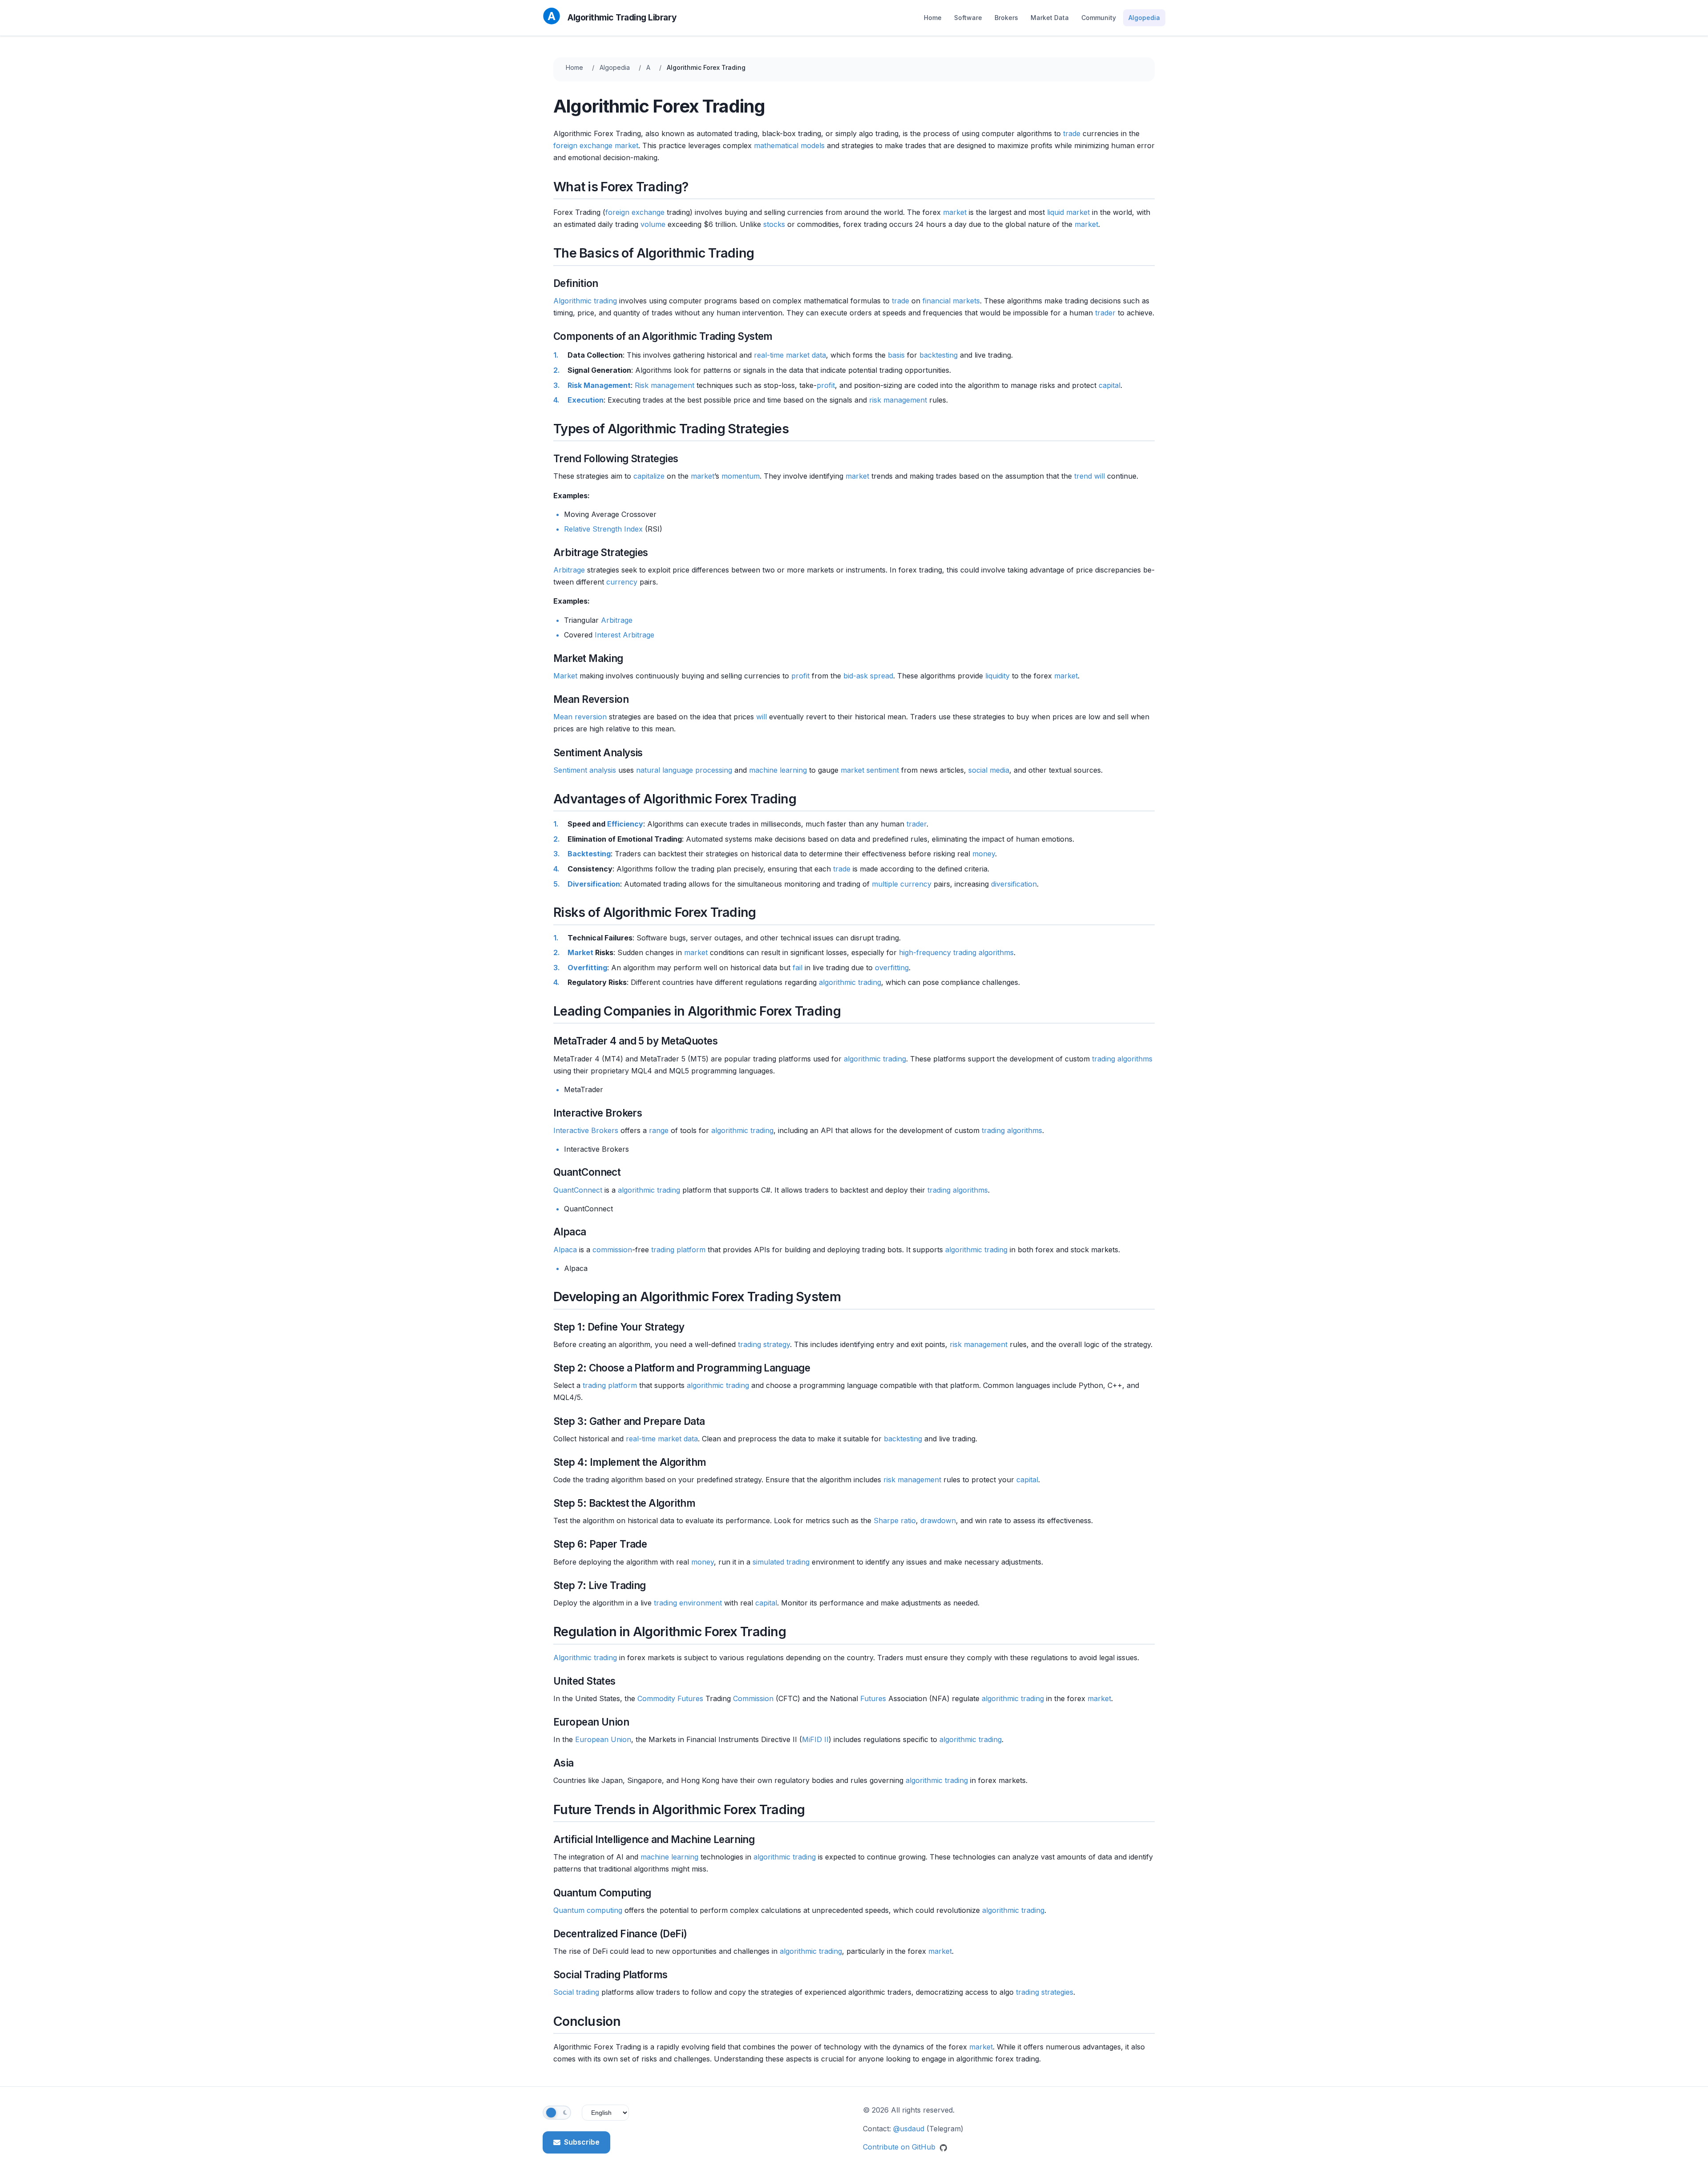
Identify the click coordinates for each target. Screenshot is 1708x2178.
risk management (898, 400)
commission (612, 1250)
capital (1110, 385)
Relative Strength (593, 529)
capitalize (649, 476)
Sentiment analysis (585, 770)
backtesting (939, 355)
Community (1099, 18)
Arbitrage (569, 570)
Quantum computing (588, 1910)
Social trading (576, 1992)
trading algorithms (1122, 1059)
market (626, 145)
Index (633, 529)
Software (968, 18)
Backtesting (589, 854)
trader (1105, 313)
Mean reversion (580, 717)
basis (896, 355)
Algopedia (1144, 18)
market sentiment (870, 770)
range (659, 1130)
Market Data (1050, 18)
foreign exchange (583, 145)
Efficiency (625, 824)
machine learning (778, 770)
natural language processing (684, 770)
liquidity (997, 676)
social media (989, 770)
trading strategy (764, 1344)
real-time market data (790, 355)
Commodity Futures (670, 1698)
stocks (774, 224)
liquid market (1068, 212)
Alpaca (565, 1250)
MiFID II (815, 1739)
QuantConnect (578, 1190)
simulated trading (781, 1562)
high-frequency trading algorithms (956, 952)
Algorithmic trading (585, 301)
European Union (603, 1739)
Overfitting (587, 968)
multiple (885, 884)
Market (565, 676)
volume (653, 224)
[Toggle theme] (557, 2113)
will (1100, 476)
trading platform (678, 1250)
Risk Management (599, 385)
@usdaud (909, 2129)
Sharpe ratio (895, 1521)
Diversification (594, 884)
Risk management (665, 385)
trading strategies (1045, 1992)
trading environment (688, 1603)
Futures (873, 1698)
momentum (741, 476)
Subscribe (582, 2142)
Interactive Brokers (586, 1130)
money (984, 854)
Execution (586, 400)
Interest (608, 635)
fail (798, 968)
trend (1083, 476)
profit (826, 385)
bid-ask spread (868, 676)
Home (933, 18)
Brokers (1006, 18)
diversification (1014, 884)
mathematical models (789, 145)
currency (622, 582)
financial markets (951, 301)
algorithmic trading (850, 982)
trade (1072, 133)
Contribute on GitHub (900, 2147)
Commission (753, 1698)
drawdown (938, 1521)
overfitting (892, 968)
